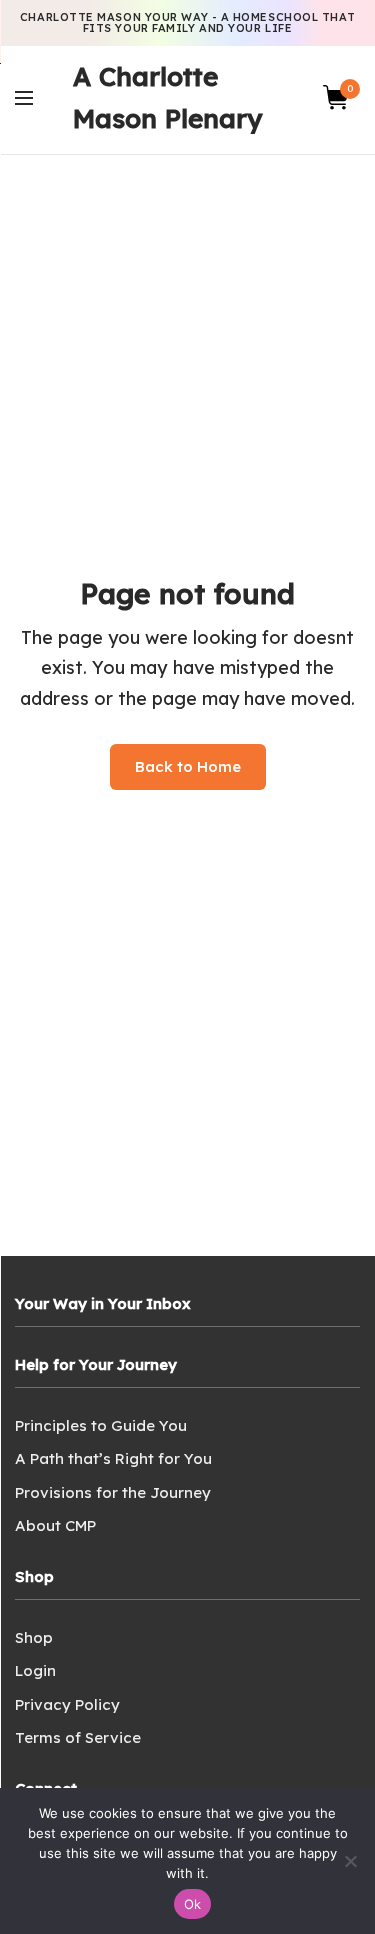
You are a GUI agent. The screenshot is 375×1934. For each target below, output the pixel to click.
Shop (34, 1637)
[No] (350, 1861)
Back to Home (188, 766)
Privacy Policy (67, 1704)
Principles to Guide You (101, 1425)
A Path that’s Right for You (113, 1458)
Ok (193, 1904)
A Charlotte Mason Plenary (167, 97)
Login (35, 1670)
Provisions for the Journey (113, 1492)
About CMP (55, 1525)
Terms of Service (78, 1737)
